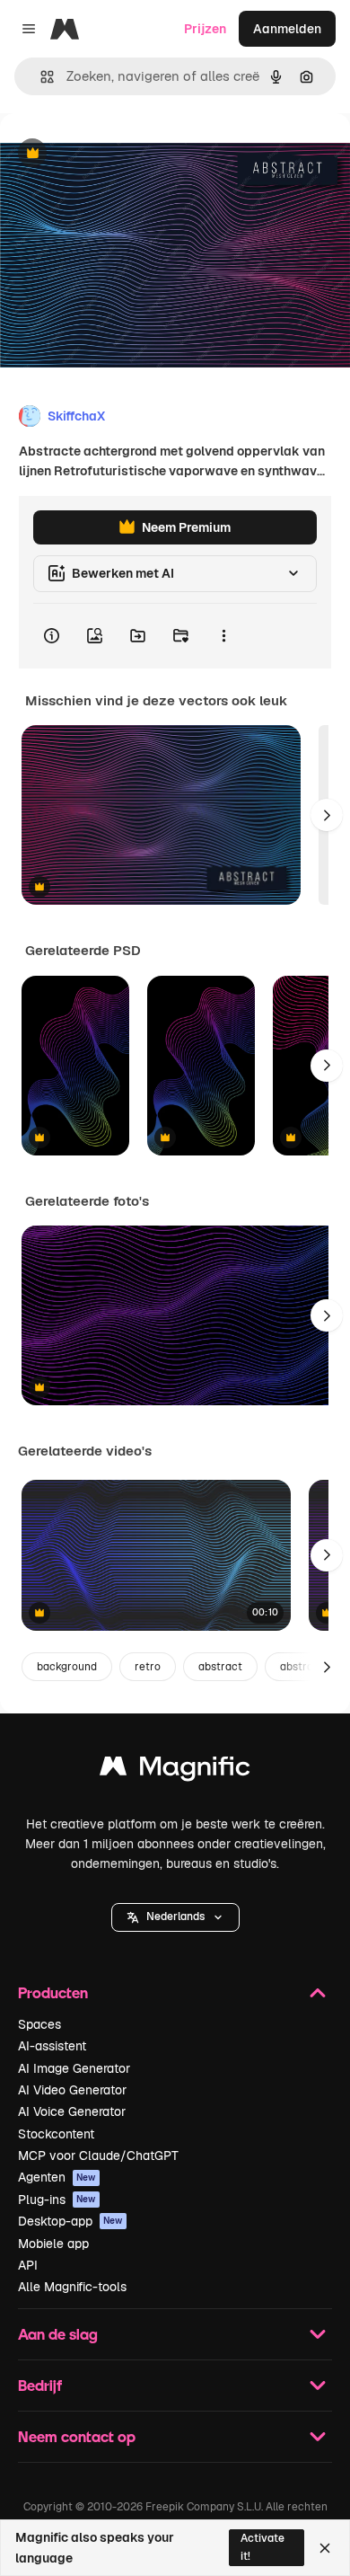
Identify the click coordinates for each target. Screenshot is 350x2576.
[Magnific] (175, 1770)
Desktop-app (70, 2221)
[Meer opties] (223, 636)
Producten (53, 1992)
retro (148, 1667)
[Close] (325, 2548)
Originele (118, 154)
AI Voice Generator (72, 2111)
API (28, 2265)
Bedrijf (40, 2385)
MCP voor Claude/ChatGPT (98, 2156)
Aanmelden (287, 29)
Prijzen (205, 29)
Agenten (57, 2177)
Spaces (39, 2024)
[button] (175, 1917)
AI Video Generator (72, 2090)
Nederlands (175, 1917)
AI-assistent (52, 2046)
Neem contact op (77, 2436)
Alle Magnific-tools (72, 2287)
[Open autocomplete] (40, 77)
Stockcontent (56, 2134)
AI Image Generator (74, 2068)
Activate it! (262, 2547)
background (67, 1667)
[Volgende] (327, 815)
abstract (220, 1667)
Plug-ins (57, 2200)
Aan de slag (58, 2334)
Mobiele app (53, 2244)
